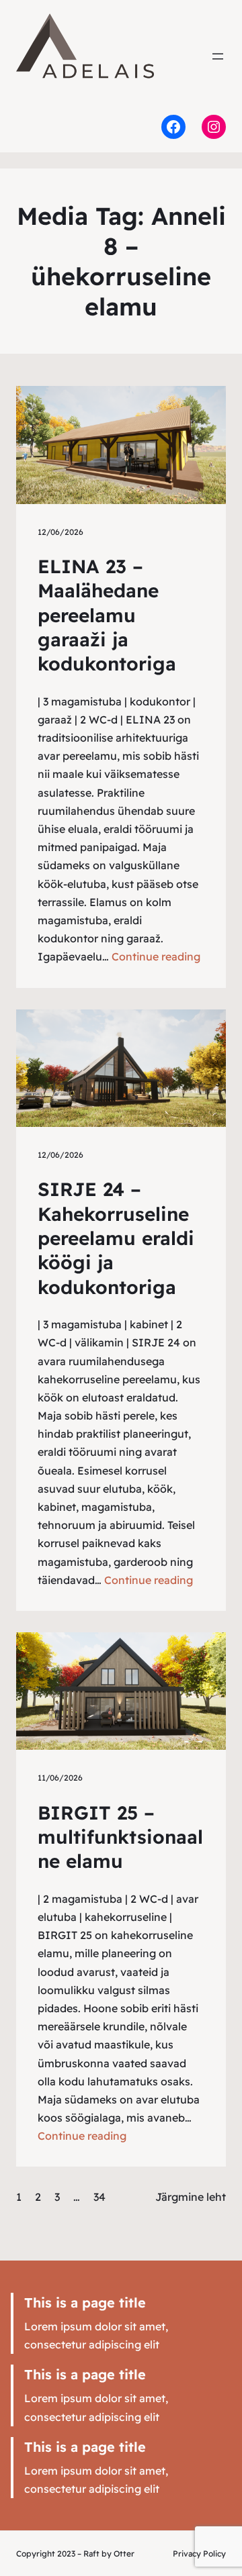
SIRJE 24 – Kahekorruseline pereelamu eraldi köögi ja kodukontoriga (116, 1238)
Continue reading (156, 956)
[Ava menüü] (218, 56)
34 (99, 2197)
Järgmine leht (191, 2197)
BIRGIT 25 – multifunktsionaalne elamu (120, 1837)
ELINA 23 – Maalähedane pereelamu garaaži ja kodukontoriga (107, 615)
